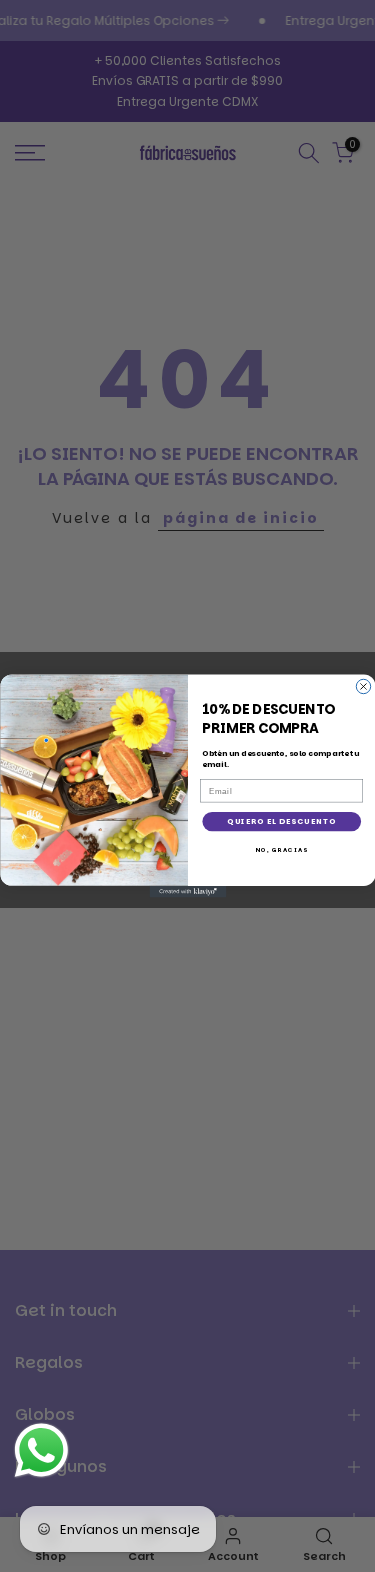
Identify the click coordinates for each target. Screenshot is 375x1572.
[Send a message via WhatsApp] (41, 1450)
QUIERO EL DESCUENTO (281, 821)
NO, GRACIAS (281, 850)
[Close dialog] (363, 686)
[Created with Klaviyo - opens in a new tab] (187, 892)
